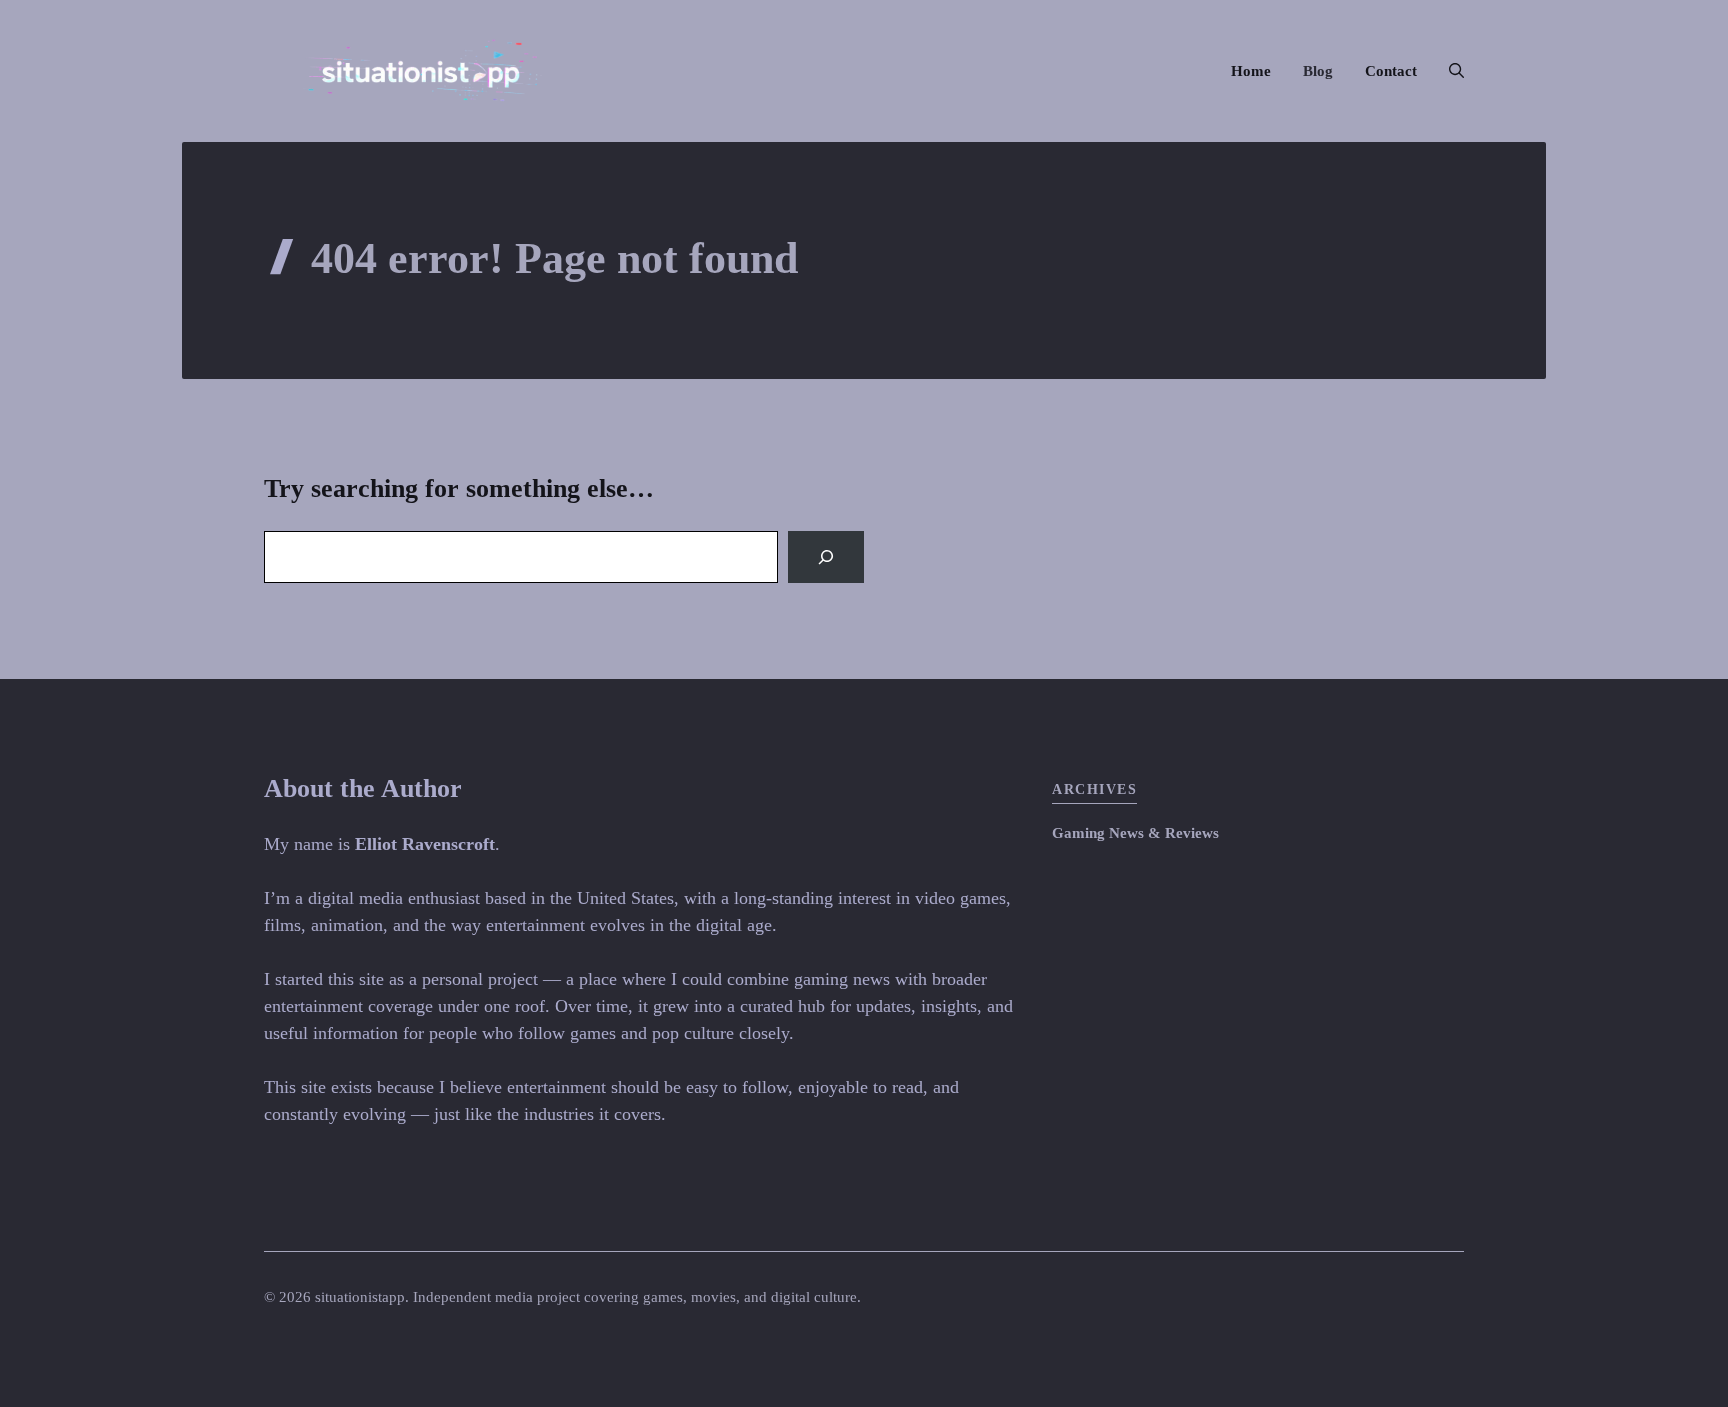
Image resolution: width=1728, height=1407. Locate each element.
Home (1251, 71)
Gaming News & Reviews (1135, 833)
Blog (1318, 71)
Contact (1391, 71)
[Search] (826, 557)
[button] (1448, 71)
